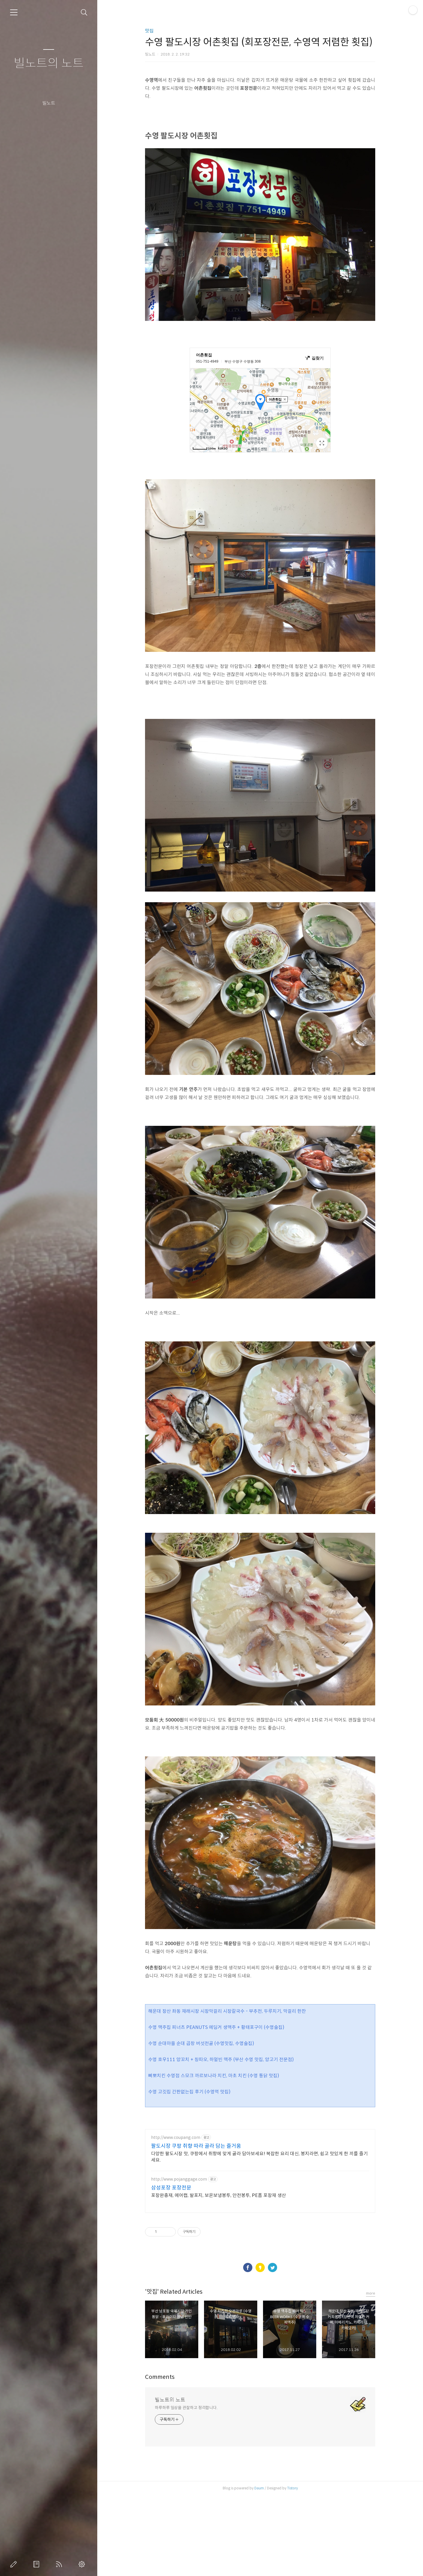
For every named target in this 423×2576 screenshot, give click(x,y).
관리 (83, 2564)
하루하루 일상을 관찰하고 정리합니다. (186, 2408)
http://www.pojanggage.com (179, 2179)
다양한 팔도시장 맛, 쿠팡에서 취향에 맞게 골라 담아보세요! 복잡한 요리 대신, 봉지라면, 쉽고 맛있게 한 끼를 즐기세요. (259, 2157)
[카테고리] (14, 12)
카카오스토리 (260, 2267)
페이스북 (248, 2267)
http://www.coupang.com (176, 2138)
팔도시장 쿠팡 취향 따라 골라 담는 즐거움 (196, 2146)
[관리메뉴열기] (413, 10)
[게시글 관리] (169, 2232)
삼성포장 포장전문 (171, 2188)
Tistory (293, 2488)
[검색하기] (84, 13)
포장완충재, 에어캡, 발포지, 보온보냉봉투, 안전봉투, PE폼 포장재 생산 (219, 2195)
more (371, 2293)
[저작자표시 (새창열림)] (203, 2232)
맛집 (149, 31)
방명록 (37, 2564)
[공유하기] (162, 2232)
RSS (60, 2564)
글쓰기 (15, 2564)
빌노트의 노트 (49, 63)
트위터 (273, 2267)
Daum (259, 2488)
